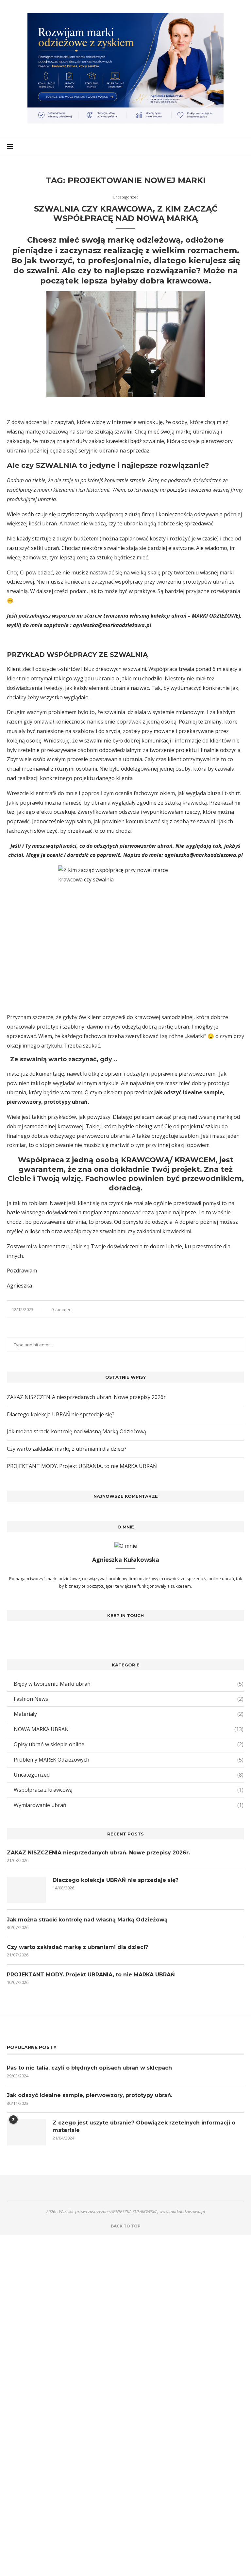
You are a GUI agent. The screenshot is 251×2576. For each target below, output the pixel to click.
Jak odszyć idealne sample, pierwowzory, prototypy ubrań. (90, 2095)
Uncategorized (129, 1775)
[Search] (241, 146)
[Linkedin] (125, 2188)
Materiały (129, 1714)
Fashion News (129, 1699)
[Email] (154, 2188)
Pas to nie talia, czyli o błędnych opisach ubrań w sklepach (89, 2068)
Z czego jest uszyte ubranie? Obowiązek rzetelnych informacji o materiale (144, 2126)
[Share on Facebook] (222, 1309)
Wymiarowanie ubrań (129, 1805)
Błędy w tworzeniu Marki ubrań (129, 1684)
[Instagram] (126, 1634)
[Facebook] (116, 1634)
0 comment (62, 1309)
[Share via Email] (242, 1309)
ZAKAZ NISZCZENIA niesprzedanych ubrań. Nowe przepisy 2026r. (87, 1397)
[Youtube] (135, 1634)
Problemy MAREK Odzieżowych (129, 1760)
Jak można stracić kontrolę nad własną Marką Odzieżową (76, 1431)
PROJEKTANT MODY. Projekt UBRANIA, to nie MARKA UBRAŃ (82, 1466)
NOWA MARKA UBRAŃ (129, 1729)
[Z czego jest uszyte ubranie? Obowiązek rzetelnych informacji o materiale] (26, 2132)
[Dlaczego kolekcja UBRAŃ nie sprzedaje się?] (26, 1890)
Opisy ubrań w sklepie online (129, 1744)
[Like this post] (214, 1309)
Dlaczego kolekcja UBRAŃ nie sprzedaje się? (61, 1414)
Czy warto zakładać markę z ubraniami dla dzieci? (67, 1449)
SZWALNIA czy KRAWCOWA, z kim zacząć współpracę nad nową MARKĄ (126, 213)
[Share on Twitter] (229, 1309)
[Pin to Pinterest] (235, 1309)
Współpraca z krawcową (129, 1790)
